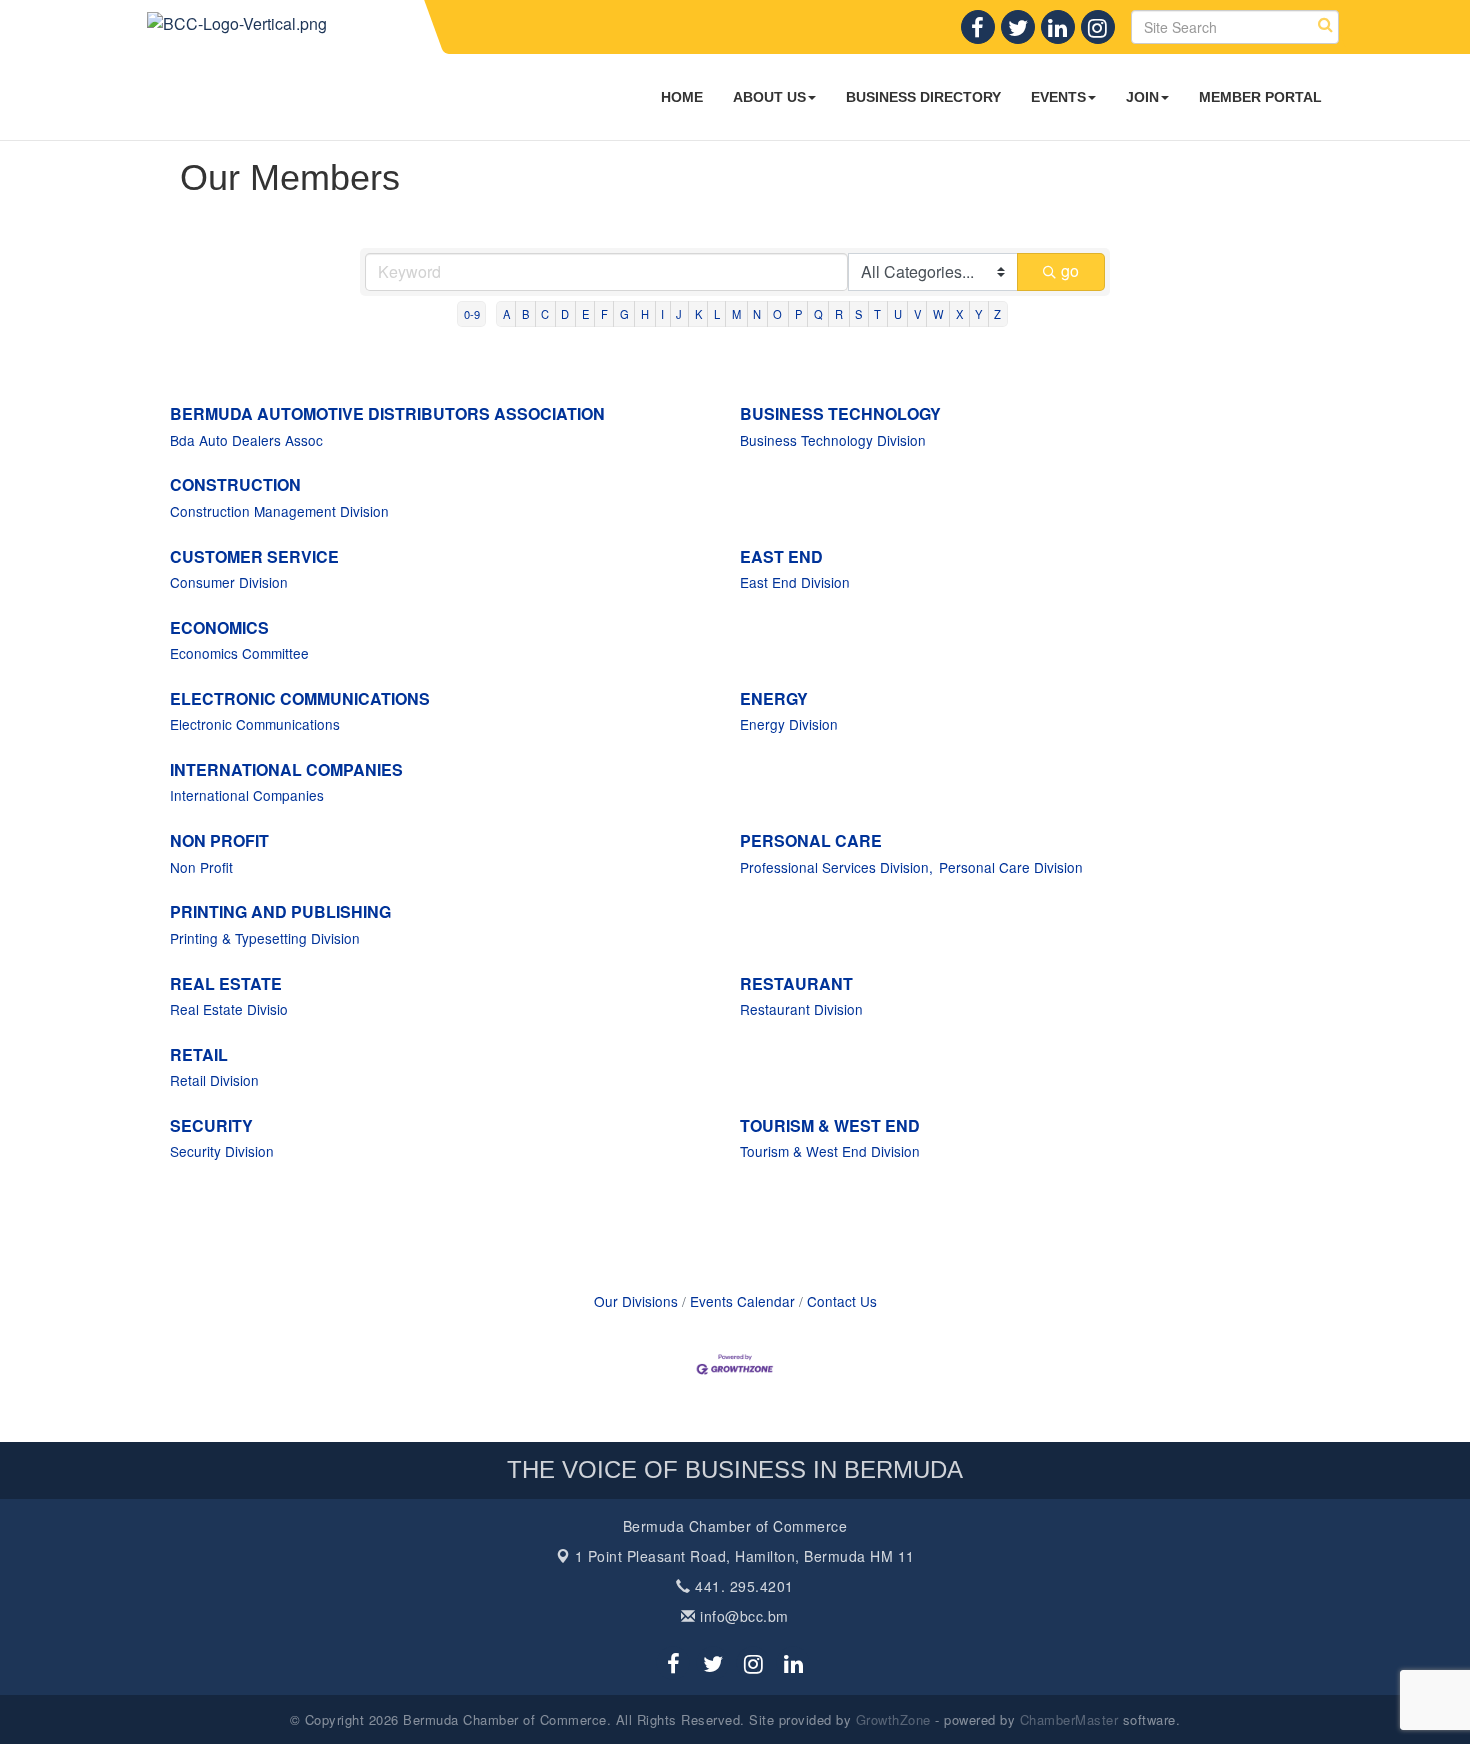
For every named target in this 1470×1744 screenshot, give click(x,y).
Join (1142, 97)
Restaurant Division (801, 1009)
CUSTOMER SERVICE (254, 556)
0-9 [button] (472, 314)
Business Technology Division (833, 440)
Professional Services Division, (836, 867)
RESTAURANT (796, 983)
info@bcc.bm (742, 1616)
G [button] (624, 314)
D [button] (565, 314)
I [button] (662, 314)
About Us (769, 97)
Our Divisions (636, 1301)
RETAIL (199, 1054)
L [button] (717, 314)
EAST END (781, 556)
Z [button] (997, 314)
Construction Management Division (279, 511)
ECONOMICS (219, 627)
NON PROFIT (219, 840)
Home (682, 97)
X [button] (959, 314)
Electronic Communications (255, 724)
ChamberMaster (1069, 1719)
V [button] (917, 314)
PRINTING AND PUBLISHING (280, 911)
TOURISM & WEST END (830, 1125)
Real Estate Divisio (229, 1009)
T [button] (877, 314)
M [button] (736, 314)
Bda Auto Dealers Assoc (246, 440)
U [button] (898, 314)
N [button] (757, 314)
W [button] (938, 314)
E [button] (585, 314)
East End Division (795, 582)
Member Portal (1260, 97)
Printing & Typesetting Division (265, 938)
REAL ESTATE (226, 983)
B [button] (525, 314)
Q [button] (818, 314)
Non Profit (201, 867)
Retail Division (214, 1080)
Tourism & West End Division (830, 1151)
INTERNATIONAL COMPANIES (286, 769)
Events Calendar (742, 1301)
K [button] (698, 314)
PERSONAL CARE (811, 840)
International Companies (247, 795)
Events (1058, 97)
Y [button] (978, 314)
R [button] (839, 314)
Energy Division (789, 724)
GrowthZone (893, 1719)
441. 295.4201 (742, 1586)
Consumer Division (229, 582)
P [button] (798, 314)
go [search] (1070, 270)
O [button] (777, 314)
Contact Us (842, 1301)
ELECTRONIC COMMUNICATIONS (300, 698)
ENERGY (774, 698)
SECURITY (211, 1125)
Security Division (222, 1151)
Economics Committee (239, 653)
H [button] (645, 314)
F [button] (604, 314)
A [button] (506, 314)
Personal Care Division (1011, 867)
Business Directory (923, 97)
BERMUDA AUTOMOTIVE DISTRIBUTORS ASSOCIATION (387, 413)
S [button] (858, 314)
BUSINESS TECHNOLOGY (840, 413)
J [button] (679, 314)
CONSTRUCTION (235, 484)
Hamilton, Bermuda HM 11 (745, 1556)
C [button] (545, 314)
